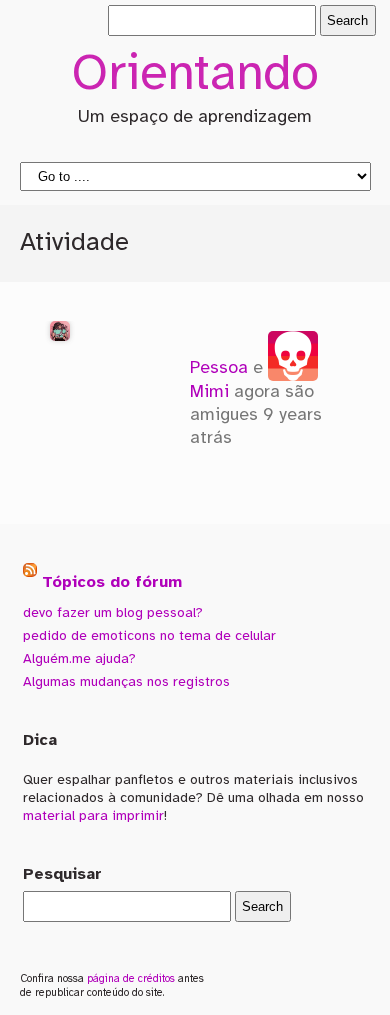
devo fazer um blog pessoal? (113, 613)
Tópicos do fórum (112, 582)
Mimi (209, 392)
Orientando (195, 76)
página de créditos (131, 979)
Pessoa (219, 368)
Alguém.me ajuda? (79, 659)
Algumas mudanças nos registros (126, 682)
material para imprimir (93, 816)
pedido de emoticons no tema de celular (149, 636)
